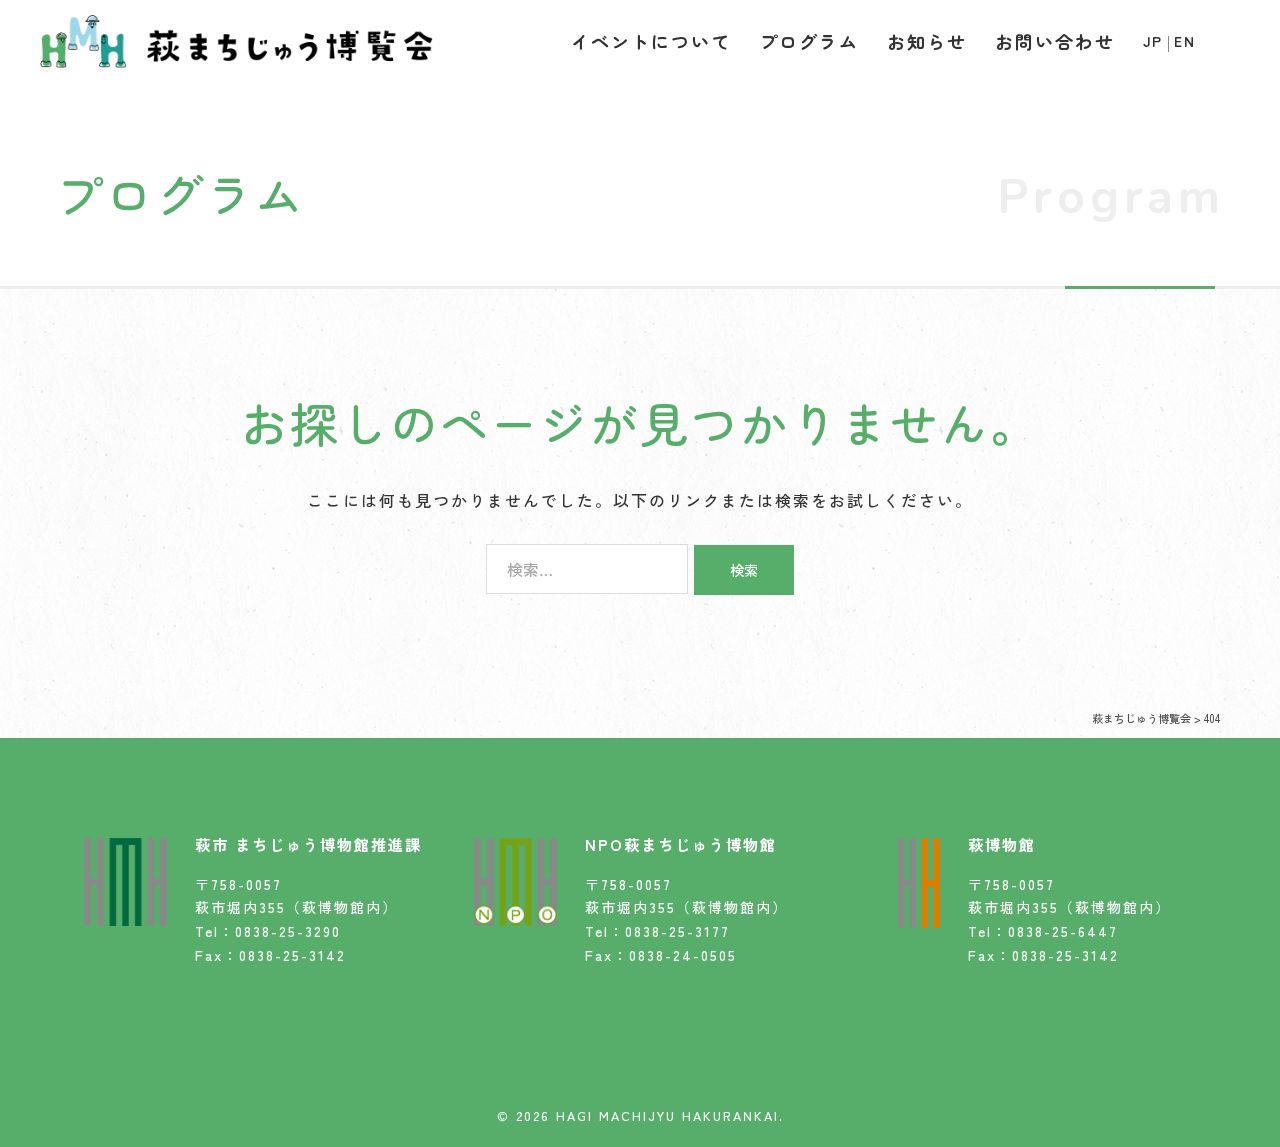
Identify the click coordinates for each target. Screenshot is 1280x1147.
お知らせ (927, 41)
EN (1185, 41)
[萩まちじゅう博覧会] (236, 38)
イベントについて (651, 41)
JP (1153, 41)
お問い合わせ (1055, 41)
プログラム (809, 41)
